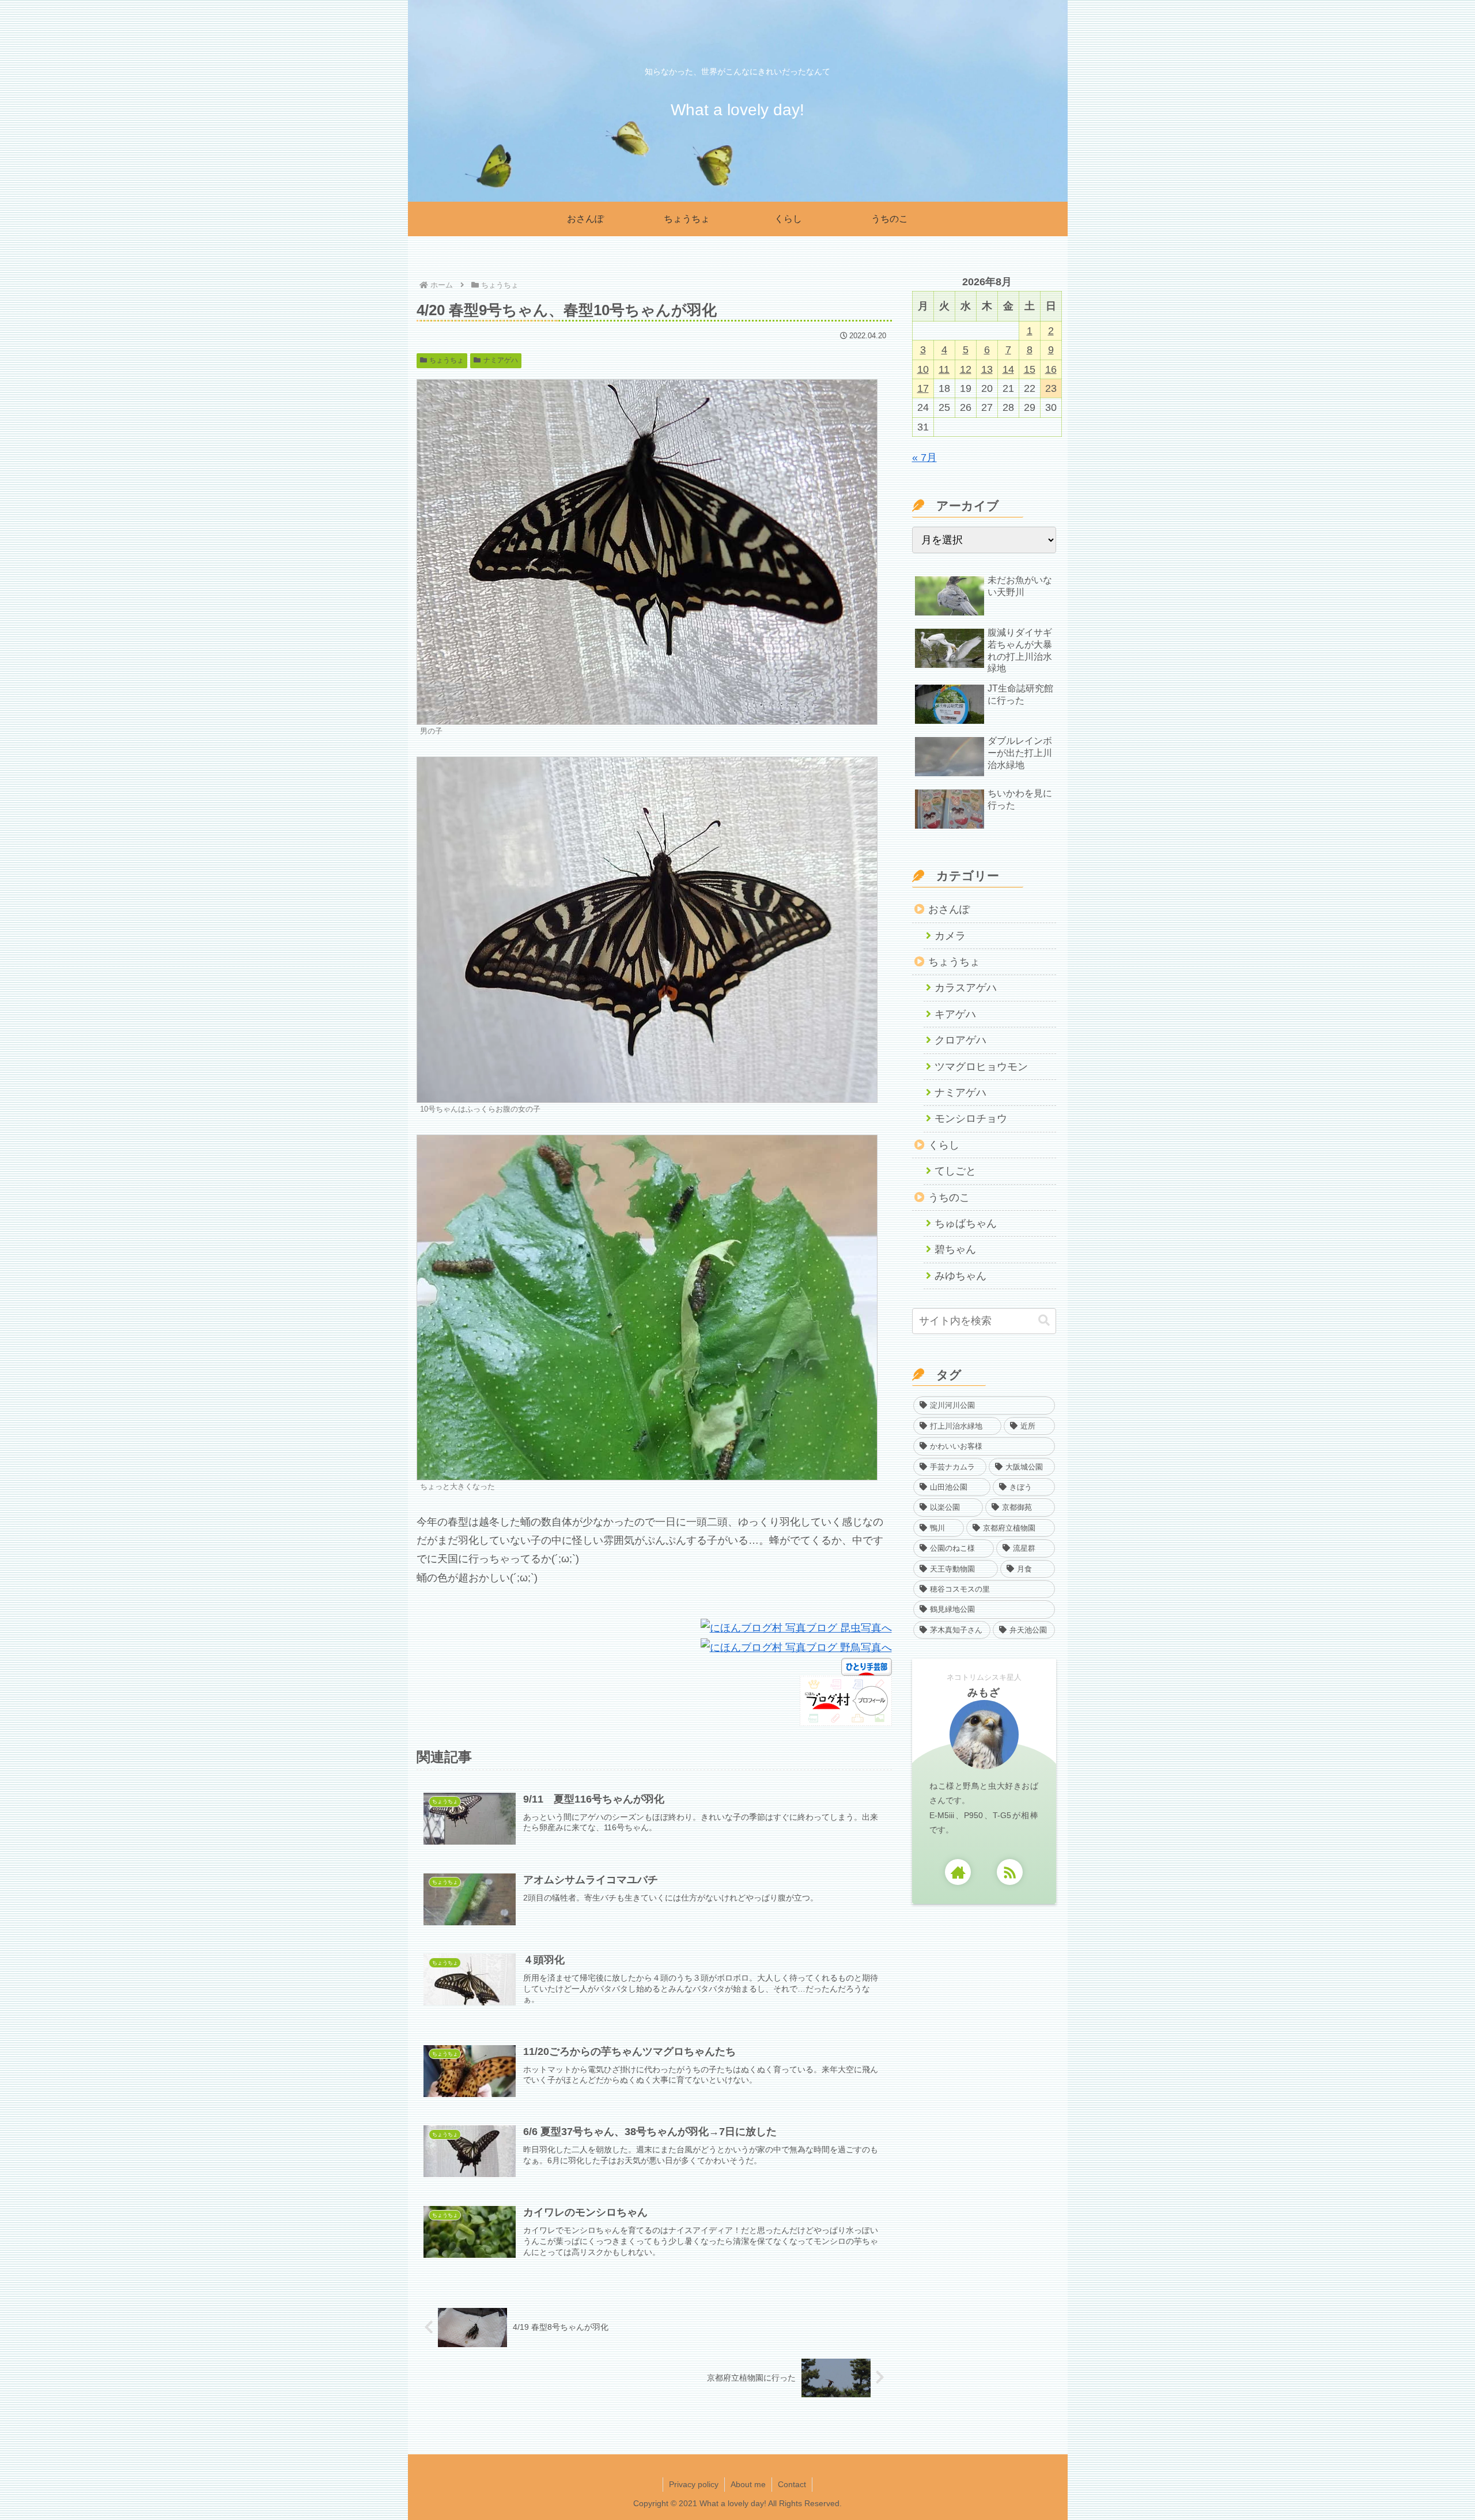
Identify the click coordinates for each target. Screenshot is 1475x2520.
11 (944, 369)
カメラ (950, 936)
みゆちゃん (960, 1276)
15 (1030, 369)
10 (923, 369)
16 (1051, 369)
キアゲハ (955, 1014)
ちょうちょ (447, 360)
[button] (1044, 1321)
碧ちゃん (955, 1249)
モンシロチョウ (971, 1119)
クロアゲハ (960, 1040)
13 (987, 369)
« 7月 (924, 458)
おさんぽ (949, 909)
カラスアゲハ (966, 988)
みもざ (984, 1692)
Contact (792, 2484)
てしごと (955, 1171)
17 (923, 388)
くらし (944, 1145)
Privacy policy (694, 2484)
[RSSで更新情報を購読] (1010, 1872)
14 (1008, 369)
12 (966, 369)
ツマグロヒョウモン (981, 1067)
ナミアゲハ (501, 360)
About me (748, 2484)
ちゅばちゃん (966, 1223)
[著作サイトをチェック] (958, 1872)
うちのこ (949, 1197)
